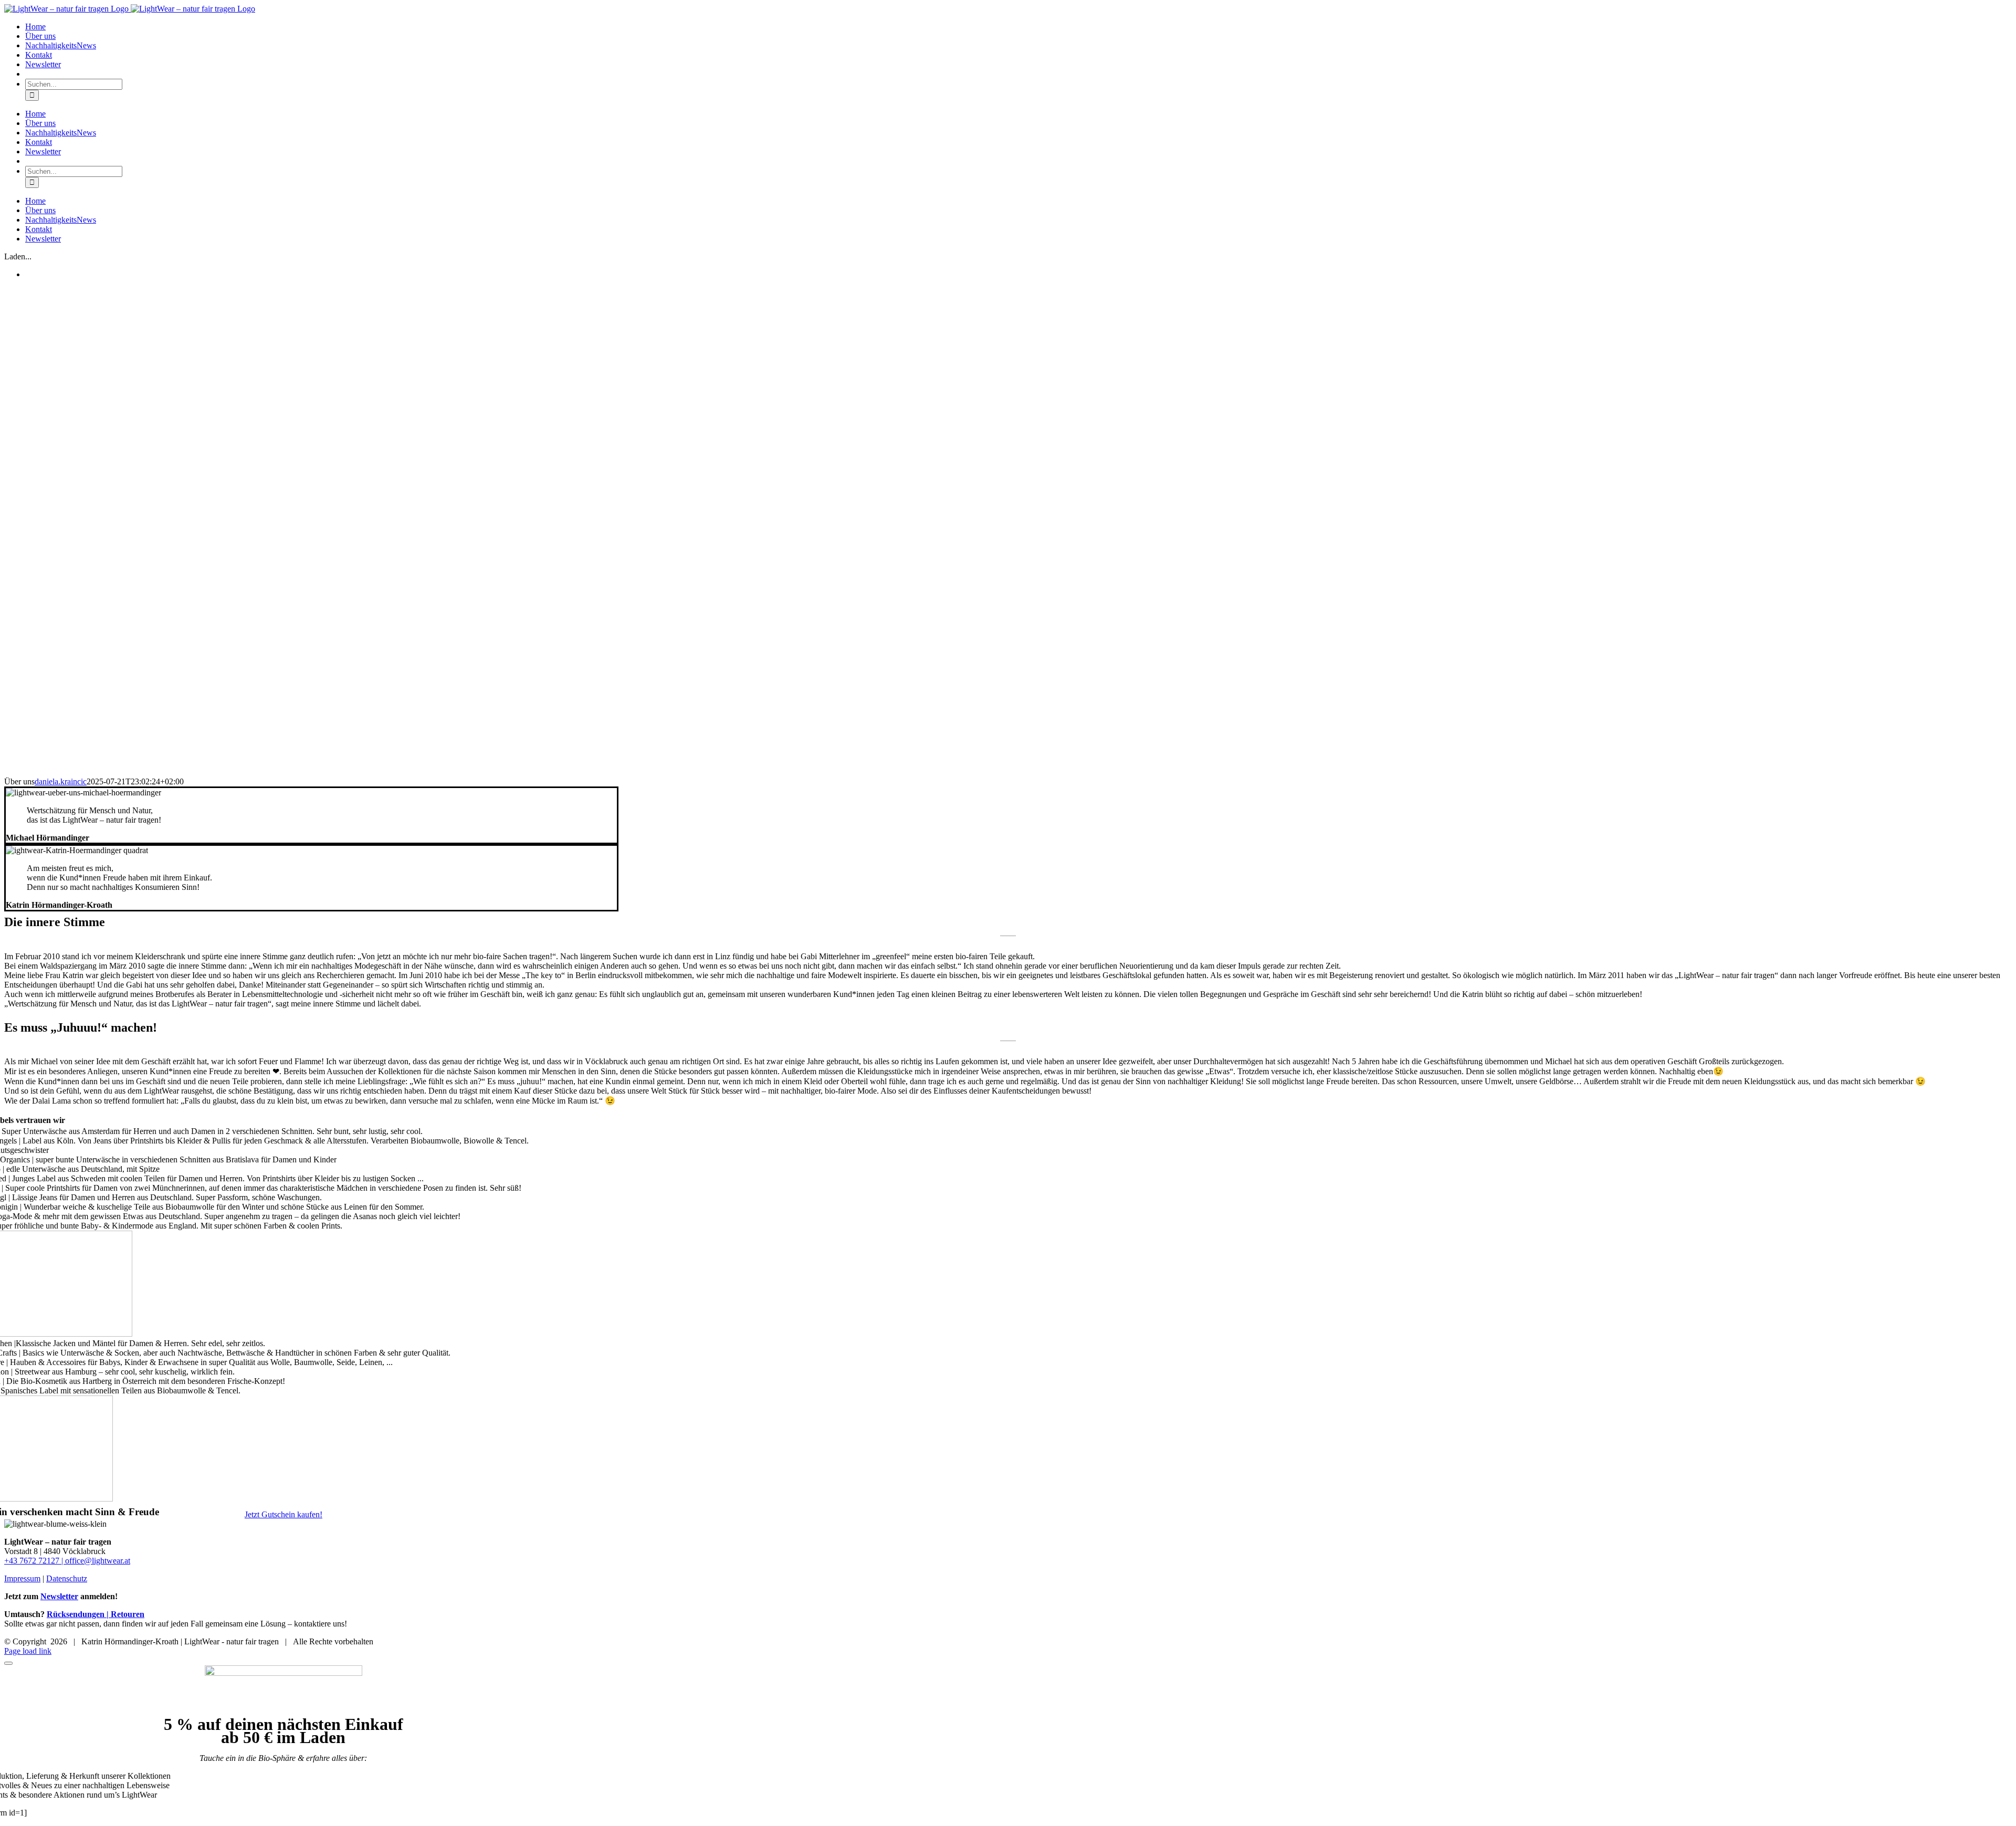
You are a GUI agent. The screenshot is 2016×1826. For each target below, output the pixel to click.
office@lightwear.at (98, 1561)
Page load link (28, 1651)
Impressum (22, 1578)
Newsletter (59, 1596)
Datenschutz (67, 1578)
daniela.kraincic (61, 781)
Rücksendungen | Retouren (96, 1614)
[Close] (8, 1663)
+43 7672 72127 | (35, 1561)
